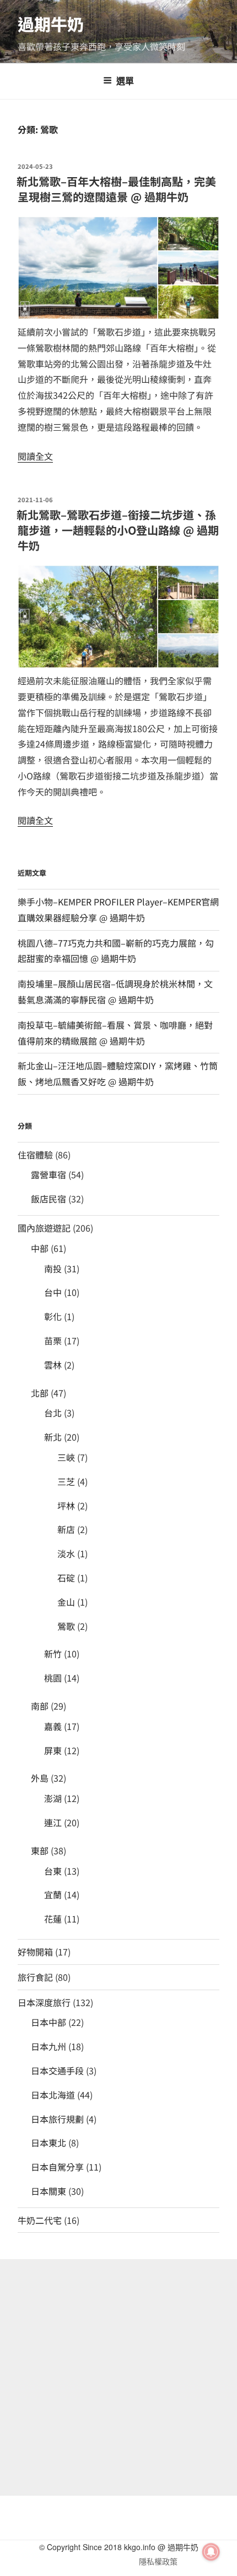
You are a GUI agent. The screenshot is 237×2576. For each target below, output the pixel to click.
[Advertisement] (118, 2377)
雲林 (53, 1365)
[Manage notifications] (211, 2552)
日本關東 (49, 2191)
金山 (66, 1602)
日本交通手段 (57, 2070)
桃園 (53, 1678)
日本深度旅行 (44, 2002)
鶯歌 (66, 1626)
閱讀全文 (35, 456)
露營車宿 (49, 1174)
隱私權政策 (158, 2561)
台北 (53, 1413)
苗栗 (53, 1341)
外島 (40, 1778)
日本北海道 (53, 2095)
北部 (40, 1393)
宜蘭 (53, 1894)
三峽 (66, 1457)
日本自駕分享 (57, 2167)
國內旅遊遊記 (44, 1228)
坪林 (66, 1506)
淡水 (66, 1553)
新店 (66, 1529)
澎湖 (53, 1798)
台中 (53, 1292)
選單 (125, 81)
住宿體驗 (35, 1155)
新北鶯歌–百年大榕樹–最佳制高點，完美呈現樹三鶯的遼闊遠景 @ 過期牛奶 (116, 189)
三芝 (66, 1481)
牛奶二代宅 (40, 2220)
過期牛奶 (51, 24)
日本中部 (49, 2022)
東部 (40, 1850)
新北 (53, 1437)
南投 (53, 1268)
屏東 (53, 1750)
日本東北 (49, 2143)
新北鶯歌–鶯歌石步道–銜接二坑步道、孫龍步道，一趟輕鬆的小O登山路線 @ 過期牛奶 (118, 530)
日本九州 (49, 2046)
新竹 (53, 1654)
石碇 (66, 1578)
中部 (40, 1248)
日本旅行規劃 (57, 2119)
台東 (53, 1871)
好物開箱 (35, 1952)
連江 (53, 1822)
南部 (40, 1706)
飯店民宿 (49, 1199)
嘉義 (53, 1726)
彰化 (53, 1316)
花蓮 (53, 1919)
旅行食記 (35, 1977)
